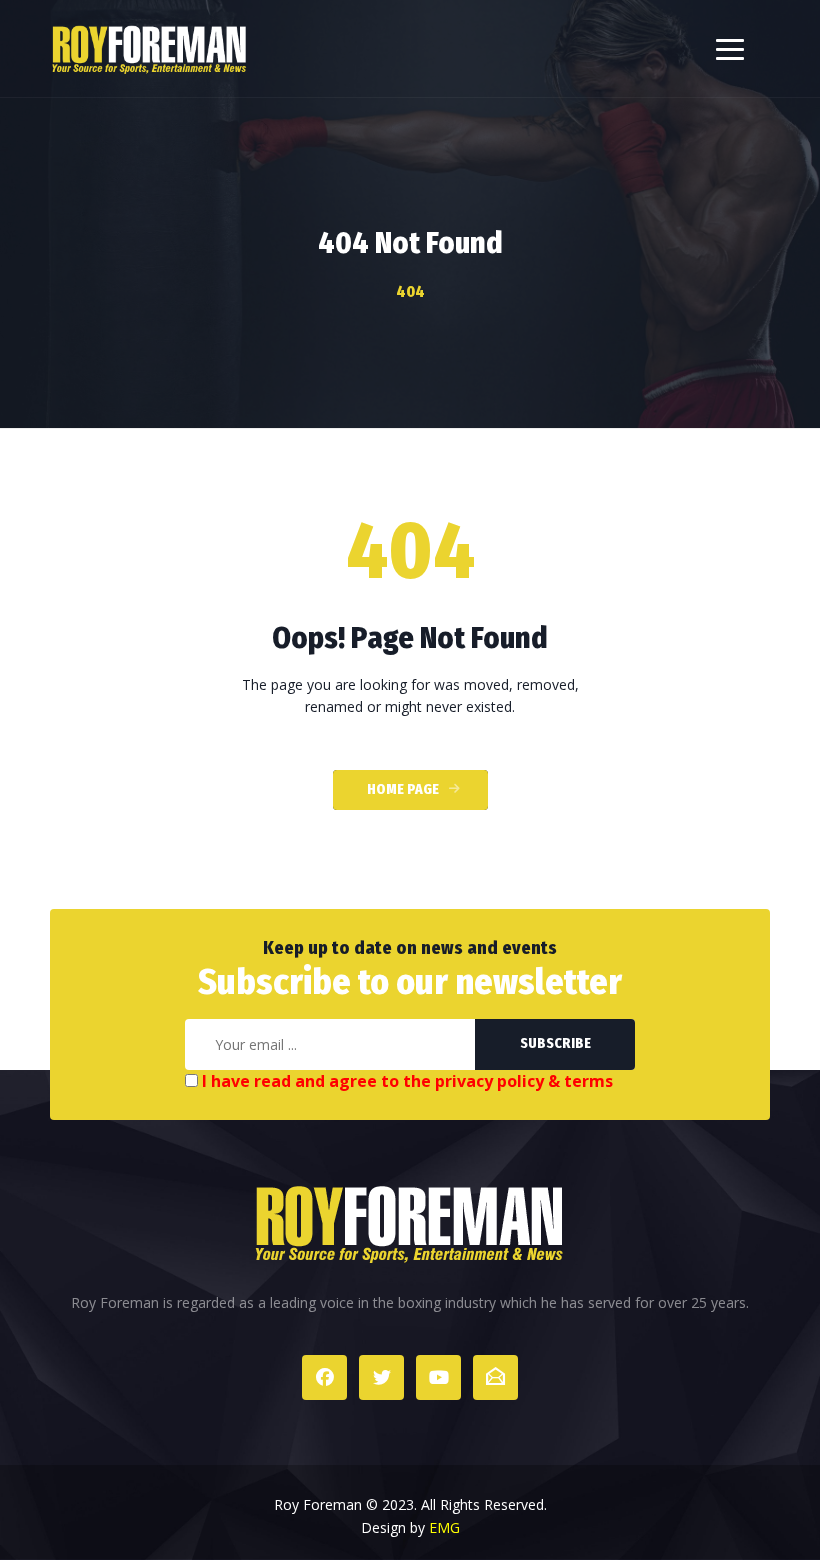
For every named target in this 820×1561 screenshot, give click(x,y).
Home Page (403, 789)
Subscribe (555, 1043)
